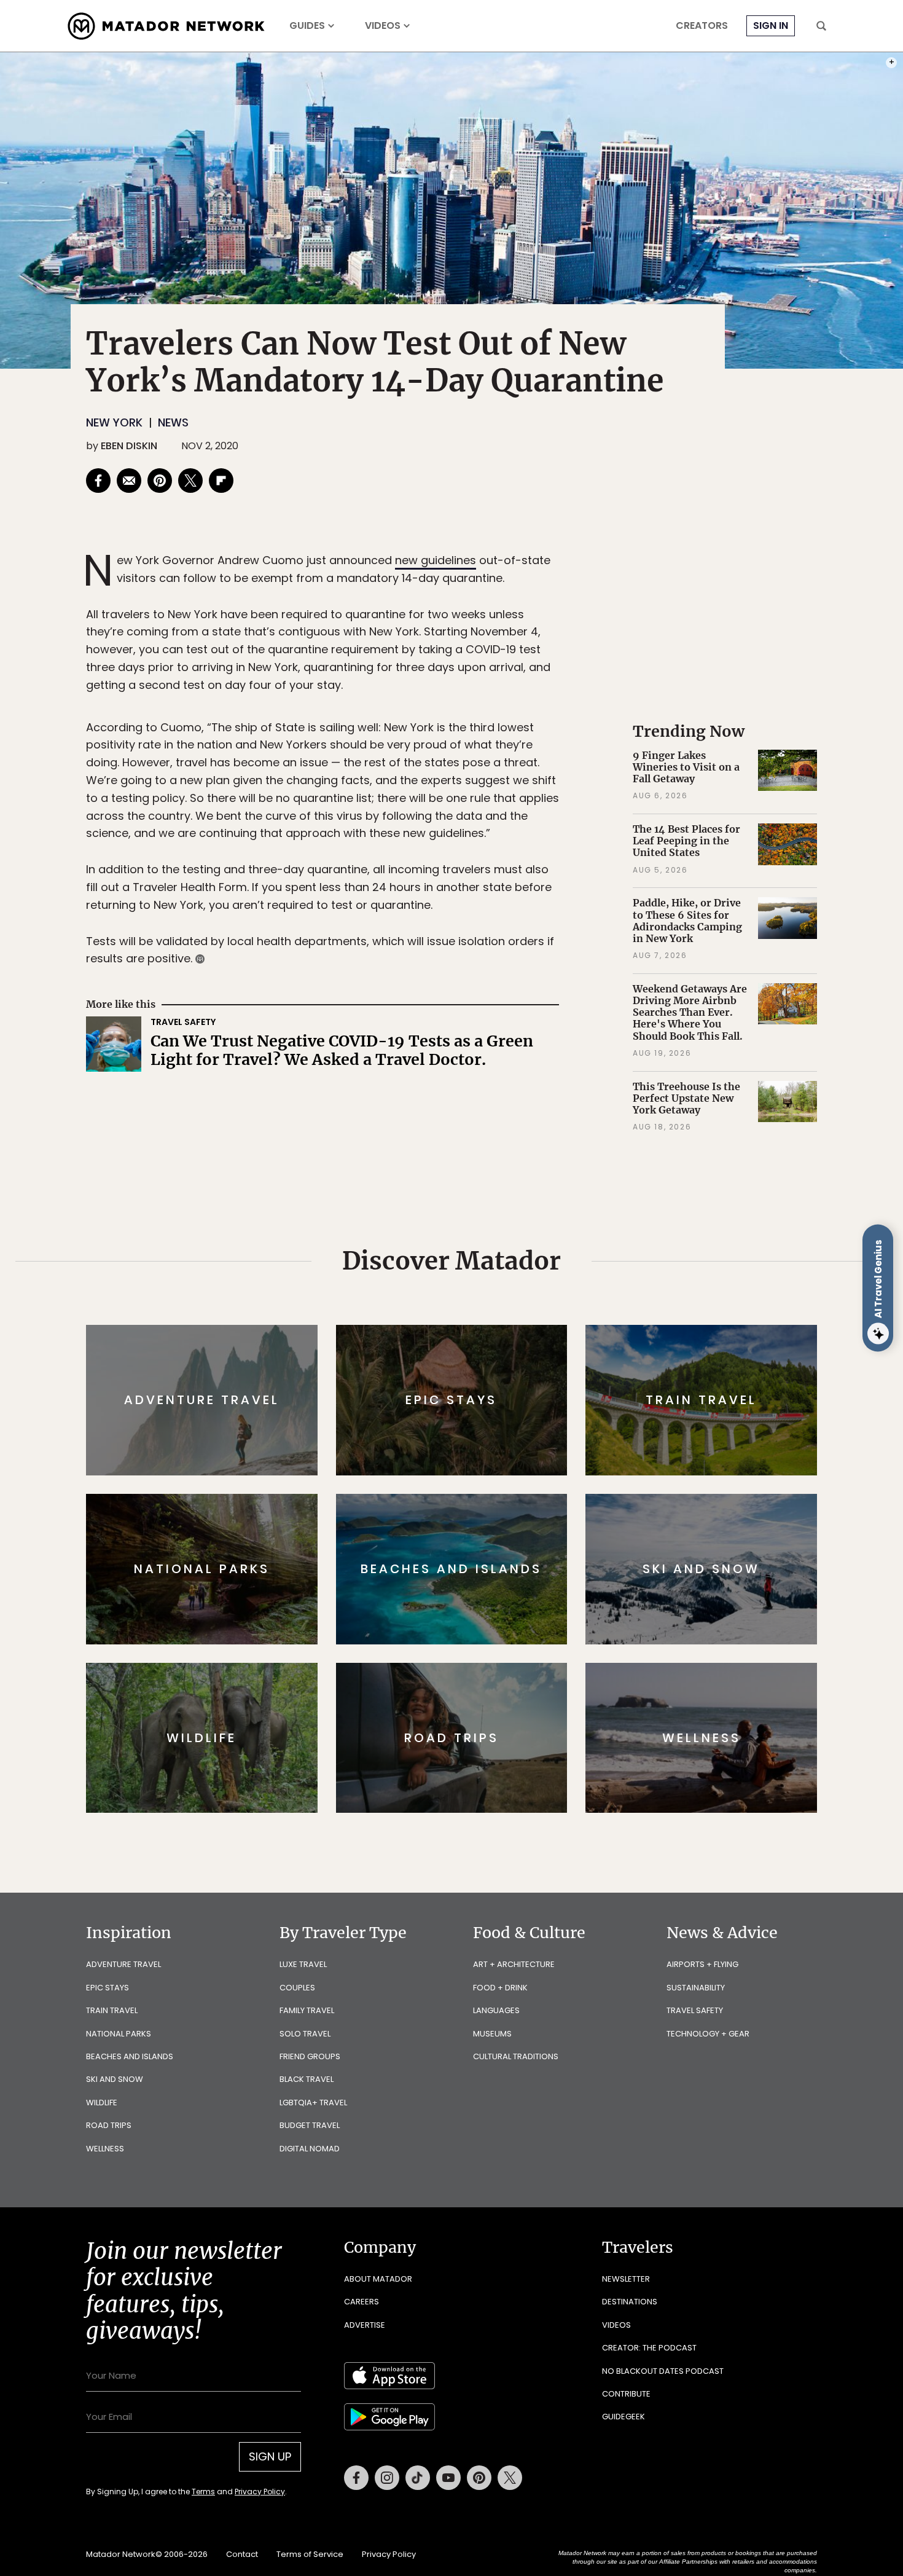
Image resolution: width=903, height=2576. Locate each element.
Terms (469, 1371)
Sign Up (574, 1340)
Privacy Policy (525, 1371)
